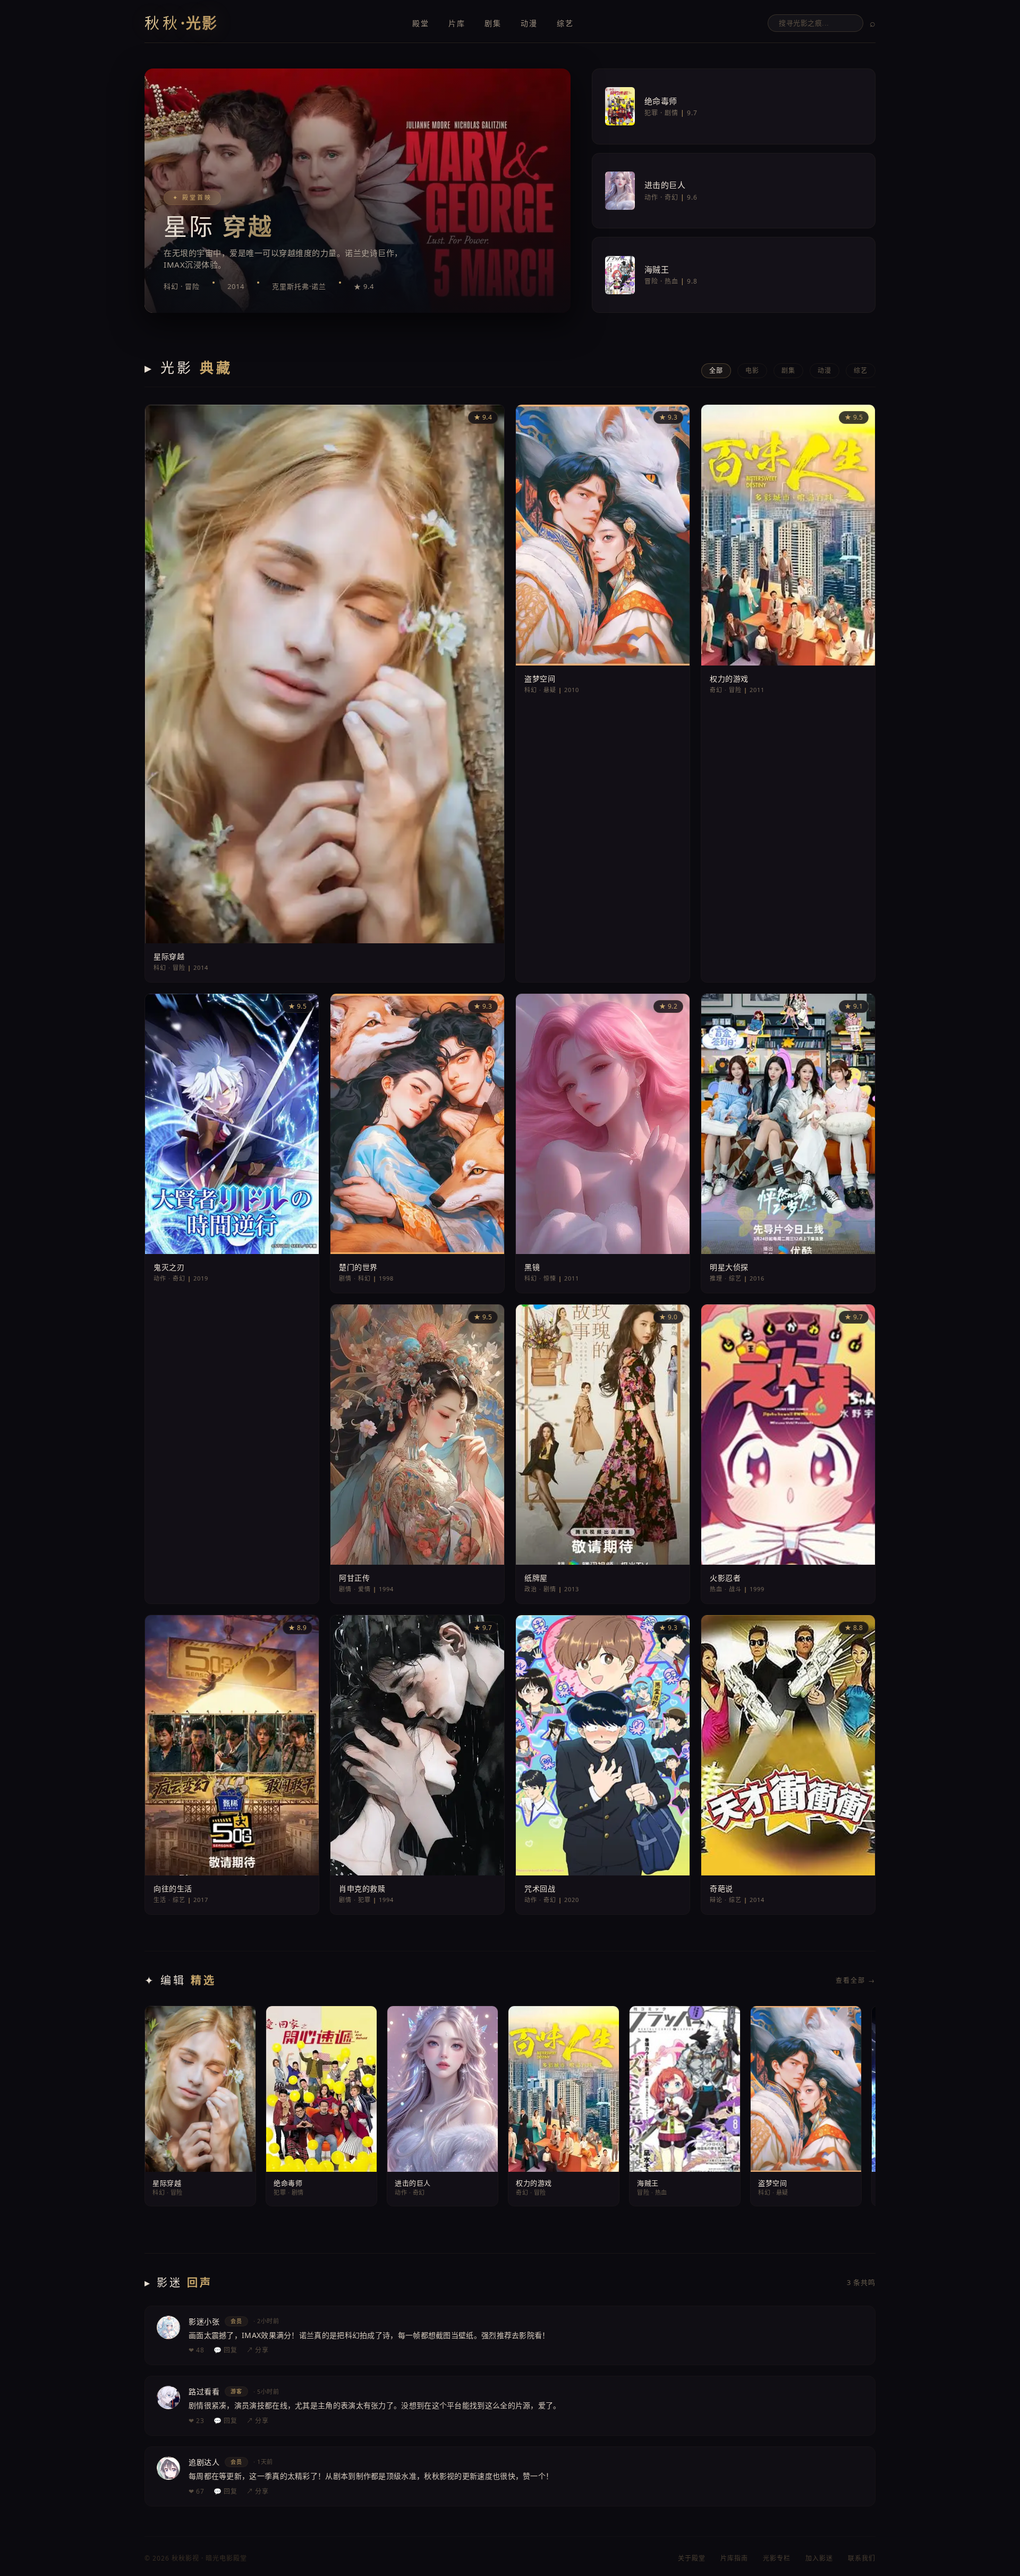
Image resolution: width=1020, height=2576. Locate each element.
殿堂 (421, 23)
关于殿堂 (692, 2558)
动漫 (529, 23)
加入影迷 (819, 2558)
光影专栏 (777, 2558)
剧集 (493, 23)
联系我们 (862, 2558)
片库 (457, 23)
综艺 (565, 23)
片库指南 (734, 2558)
